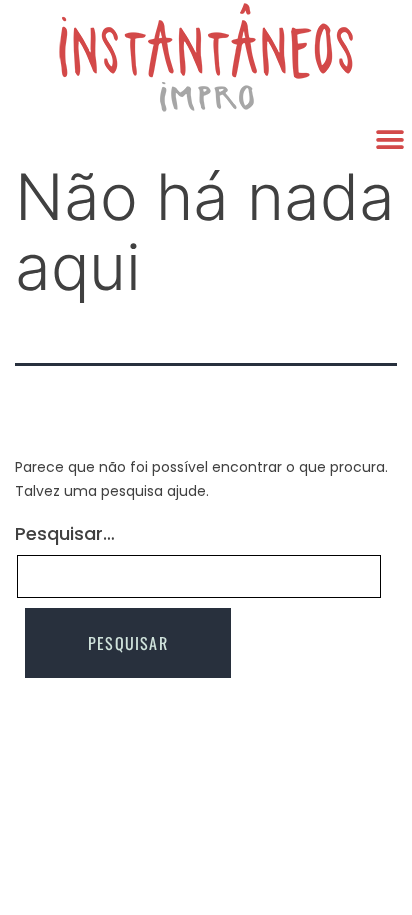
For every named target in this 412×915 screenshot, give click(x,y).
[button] (389, 139)
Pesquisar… (65, 534)
